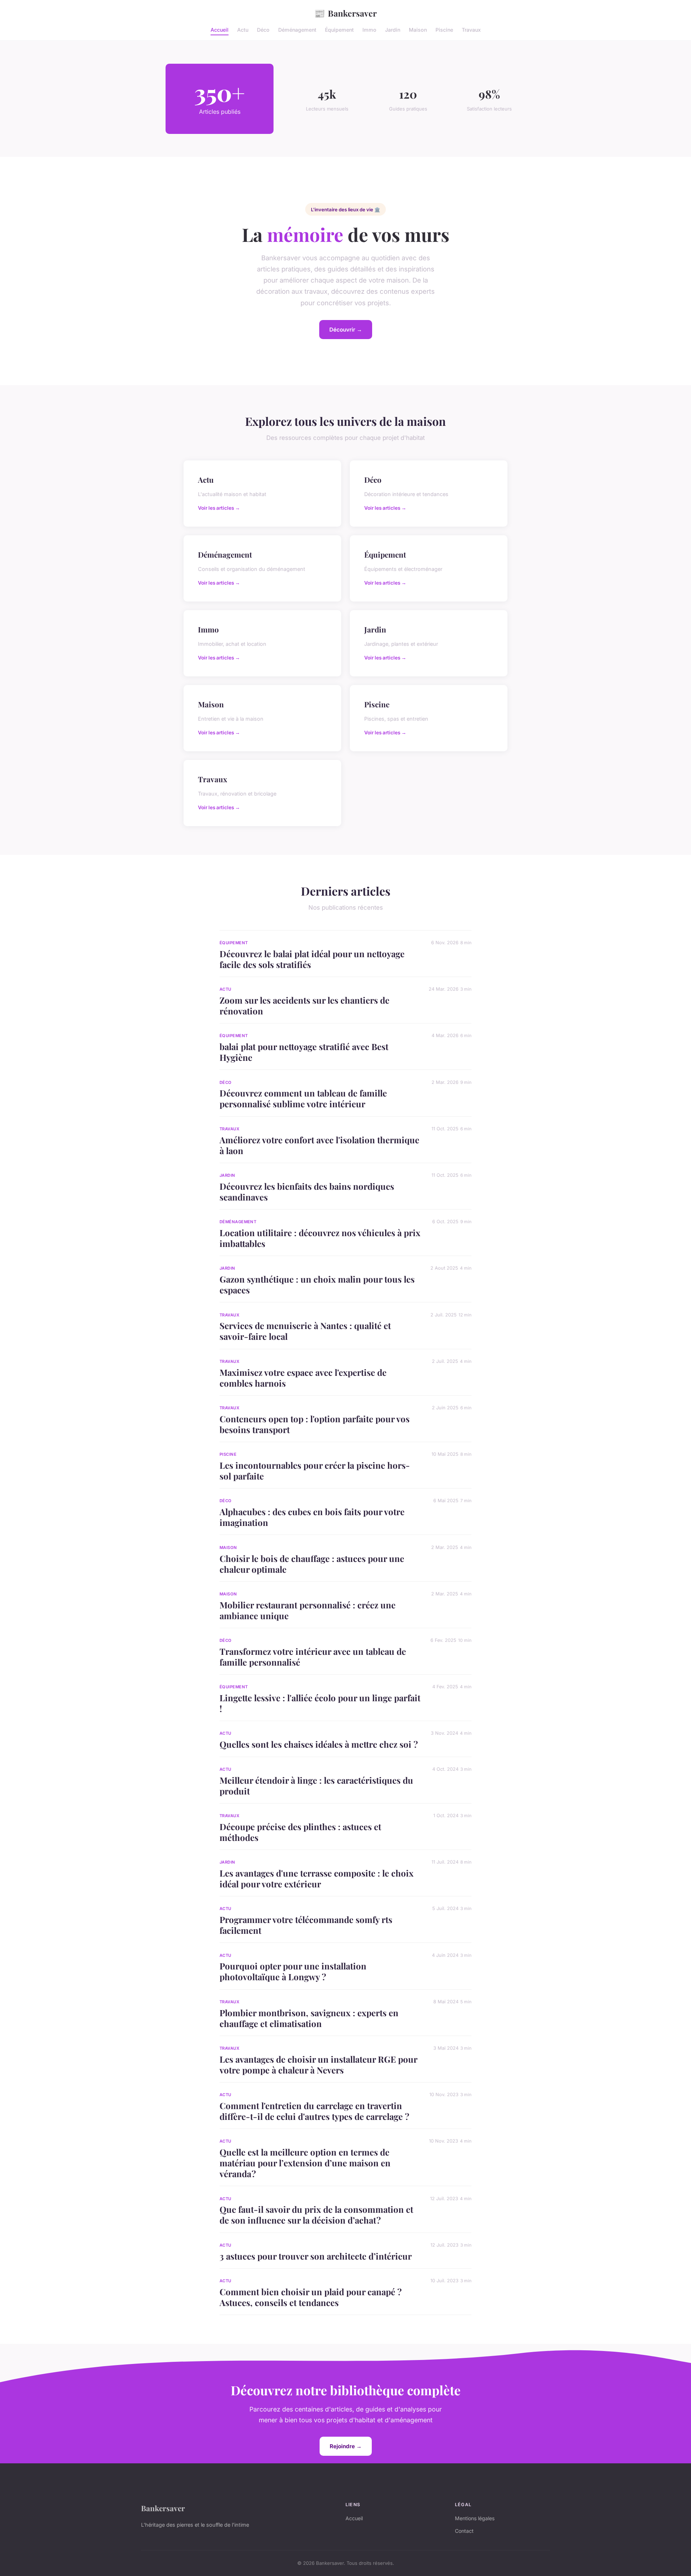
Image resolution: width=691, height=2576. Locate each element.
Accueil (220, 30)
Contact (464, 2531)
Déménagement (297, 30)
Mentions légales (475, 2518)
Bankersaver (345, 13)
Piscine (444, 30)
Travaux (471, 30)
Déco (263, 30)
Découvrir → (346, 330)
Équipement (339, 30)
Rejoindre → (346, 2446)
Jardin (393, 30)
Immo (369, 30)
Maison (418, 30)
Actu (243, 30)
